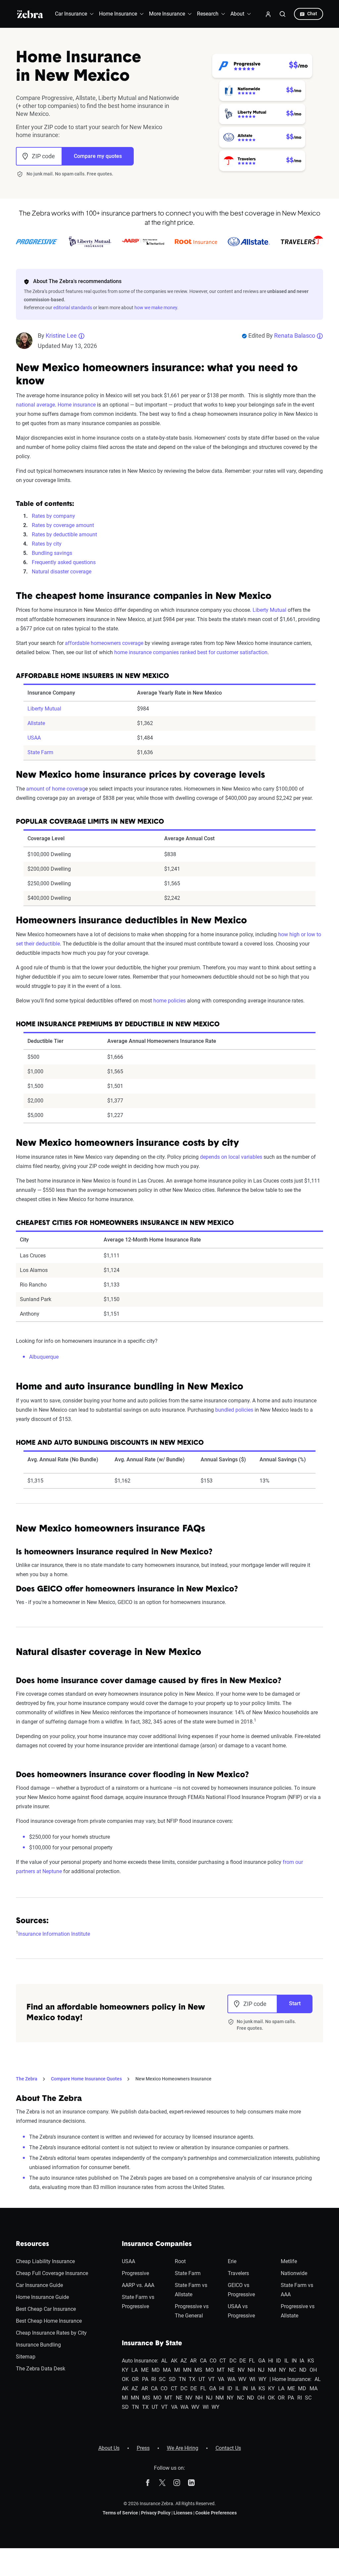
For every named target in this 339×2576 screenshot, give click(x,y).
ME (145, 2370)
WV (242, 2379)
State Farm (40, 752)
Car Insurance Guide (39, 2285)
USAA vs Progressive (241, 2311)
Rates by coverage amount (63, 525)
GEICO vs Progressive (241, 2290)
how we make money (156, 308)
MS (198, 2370)
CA (203, 2361)
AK (174, 2361)
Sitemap (26, 2357)
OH (313, 2370)
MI (177, 2370)
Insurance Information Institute (54, 1934)
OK (125, 2379)
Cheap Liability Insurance (45, 2261)
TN (182, 2379)
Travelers (238, 2273)
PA (145, 2379)
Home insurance (77, 405)
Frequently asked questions (64, 562)
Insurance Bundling (38, 2345)
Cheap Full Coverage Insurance (52, 2273)
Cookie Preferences (216, 2513)
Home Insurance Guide (42, 2297)
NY (283, 2370)
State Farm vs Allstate (191, 2290)
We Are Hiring (183, 2448)
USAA (34, 738)
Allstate (36, 723)
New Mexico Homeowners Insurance (173, 2079)
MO (210, 2370)
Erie (232, 2261)
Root (180, 2261)
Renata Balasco (295, 336)
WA (231, 2379)
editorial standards (73, 308)
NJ (261, 2370)
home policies (169, 1001)
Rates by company (53, 516)
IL (287, 2361)
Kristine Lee (61, 336)
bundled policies (234, 1410)
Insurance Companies (157, 2244)
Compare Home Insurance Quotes (86, 2079)
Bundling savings (52, 553)
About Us (109, 2448)
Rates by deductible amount (64, 535)
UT (202, 2379)
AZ (184, 2361)
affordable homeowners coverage (104, 643)
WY (263, 2379)
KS (311, 2361)
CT (223, 2361)
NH (251, 2370)
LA (135, 2370)
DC (233, 2361)
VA (221, 2379)
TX (192, 2379)
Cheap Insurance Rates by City (51, 2333)
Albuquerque (44, 1357)
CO (213, 2361)
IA (302, 2361)
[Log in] (268, 14)
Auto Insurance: (140, 2361)
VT (212, 2379)
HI (271, 2361)
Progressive (135, 2273)
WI (252, 2379)
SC (162, 2379)
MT (221, 2370)
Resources (32, 2244)
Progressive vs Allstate (298, 2311)
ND (303, 2370)
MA (167, 2370)
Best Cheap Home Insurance (49, 2321)
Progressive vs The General (192, 2311)
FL (252, 2361)
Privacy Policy (156, 2513)
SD (172, 2379)
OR (135, 2379)
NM (272, 2370)
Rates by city (47, 544)
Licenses (183, 2513)
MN (187, 2370)
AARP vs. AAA (138, 2285)
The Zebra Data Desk (41, 2369)
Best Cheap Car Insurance (46, 2309)
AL (164, 2361)
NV (241, 2370)
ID (279, 2361)
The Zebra (27, 2079)
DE (243, 2361)
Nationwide (294, 2273)
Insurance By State (152, 2344)
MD (156, 2370)
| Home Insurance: (291, 2379)
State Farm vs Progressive (138, 2302)
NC (292, 2370)
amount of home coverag (56, 789)
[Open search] (283, 14)
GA (262, 2361)
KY (125, 2370)
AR (193, 2361)
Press (143, 2448)
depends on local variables (231, 1157)
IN (294, 2361)
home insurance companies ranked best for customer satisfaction (191, 652)
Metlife (289, 2261)
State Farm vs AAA (297, 2290)
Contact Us (228, 2448)
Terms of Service (120, 2513)
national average (35, 405)
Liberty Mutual (269, 610)
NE (231, 2370)
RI (154, 2379)
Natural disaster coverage (62, 572)
